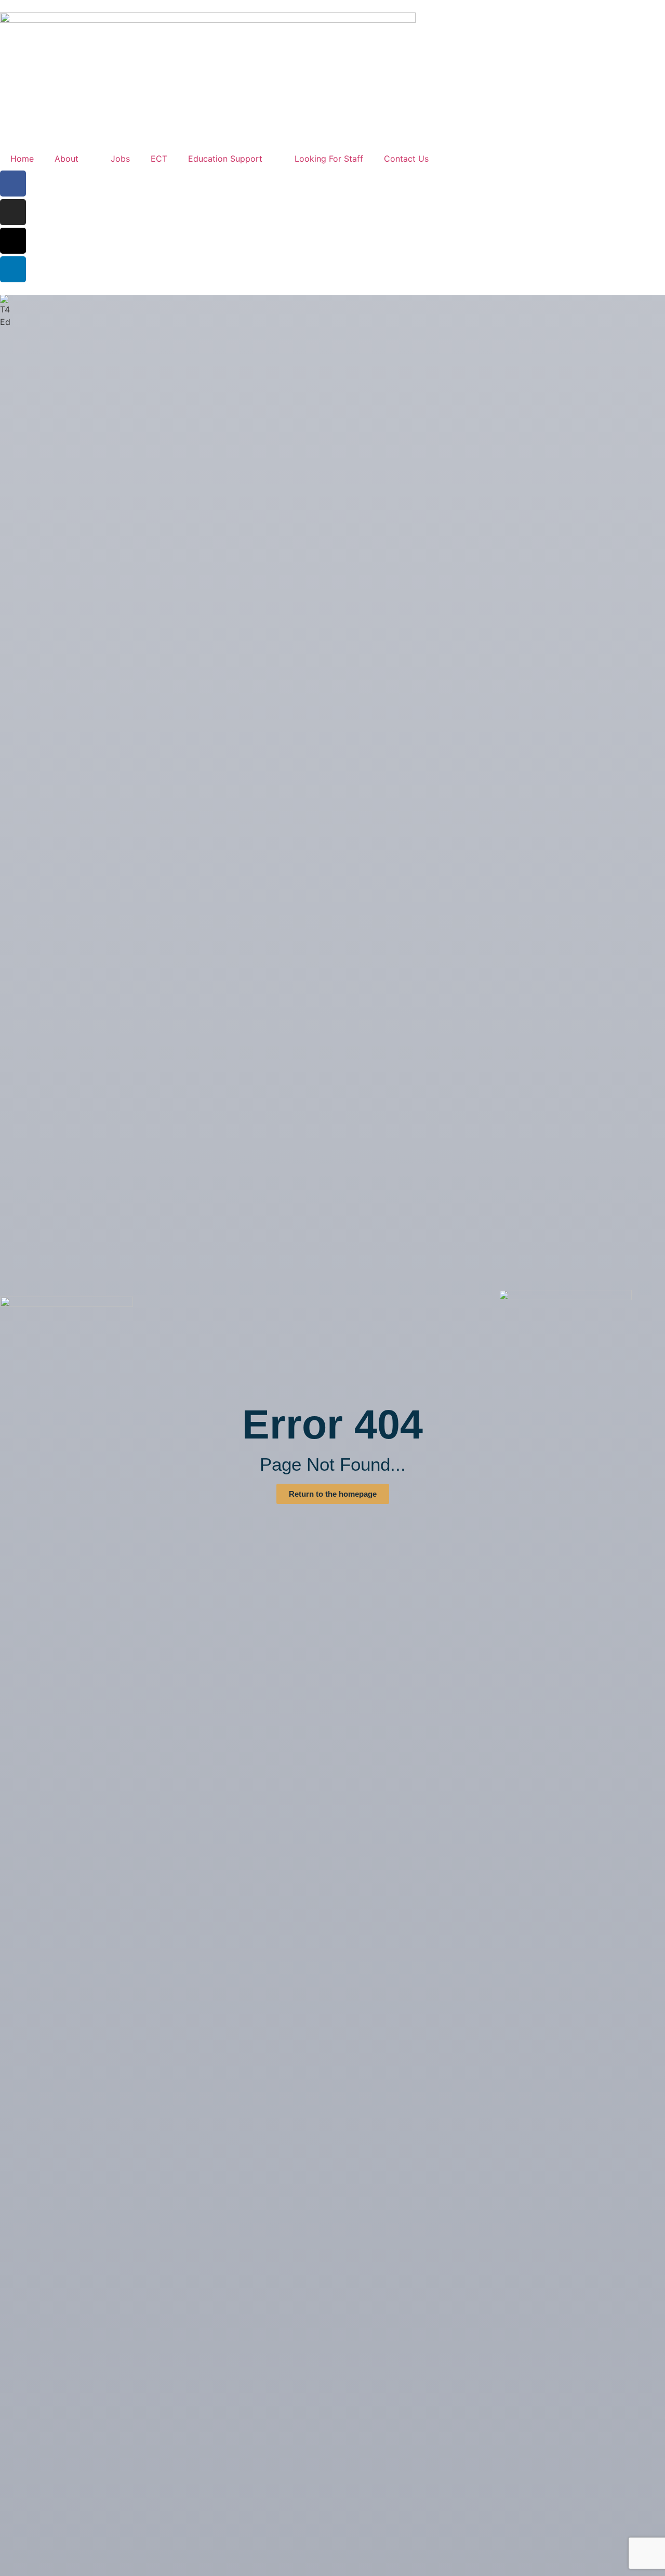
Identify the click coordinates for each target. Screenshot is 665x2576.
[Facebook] (13, 184)
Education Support (225, 159)
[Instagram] (13, 212)
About (66, 159)
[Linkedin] (13, 269)
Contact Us (406, 159)
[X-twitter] (13, 241)
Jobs (120, 159)
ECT (159, 159)
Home (22, 159)
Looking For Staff (329, 159)
